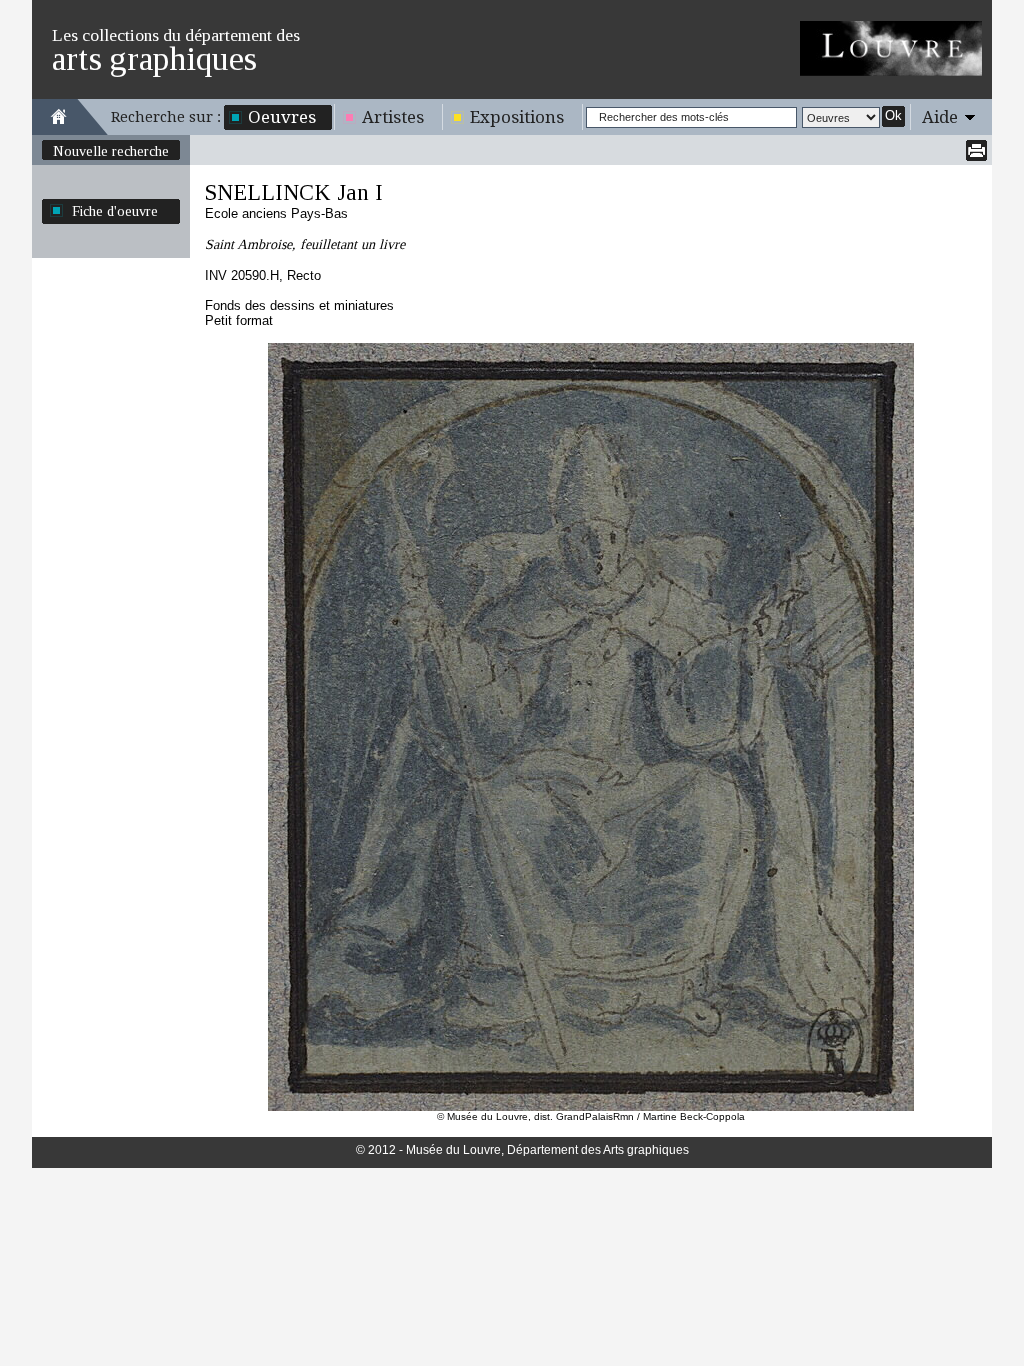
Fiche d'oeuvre (115, 211)
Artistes (393, 117)
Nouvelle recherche (111, 151)
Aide (940, 117)
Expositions (517, 117)
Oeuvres (282, 117)
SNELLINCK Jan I (294, 192)
